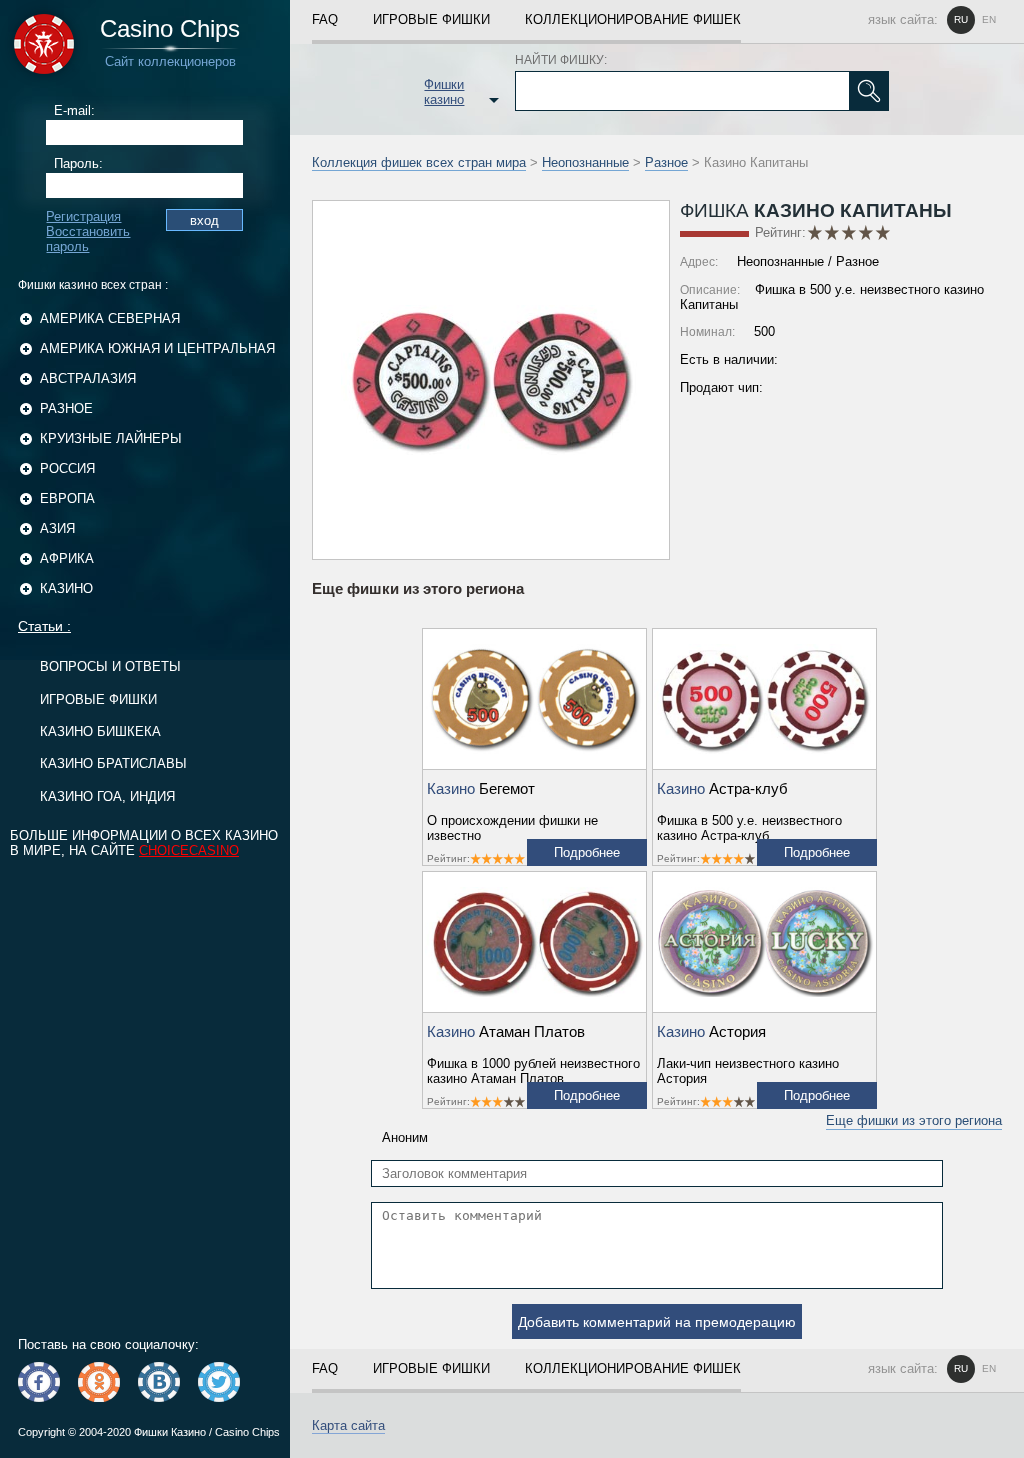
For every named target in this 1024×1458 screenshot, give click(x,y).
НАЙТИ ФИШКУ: (561, 60)
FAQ (325, 19)
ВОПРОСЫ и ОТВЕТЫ (110, 666)
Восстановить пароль (88, 239)
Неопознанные (585, 162)
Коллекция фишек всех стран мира (419, 162)
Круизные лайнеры (111, 438)
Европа (67, 498)
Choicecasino (189, 850)
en (989, 19)
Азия (57, 528)
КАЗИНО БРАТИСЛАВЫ (113, 763)
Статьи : (44, 626)
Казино (66, 588)
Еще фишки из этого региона (914, 1120)
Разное (66, 408)
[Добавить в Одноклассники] (99, 1382)
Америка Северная (110, 318)
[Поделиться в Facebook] (39, 1382)
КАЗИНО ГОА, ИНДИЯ (107, 796)
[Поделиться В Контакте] (159, 1382)
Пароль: (78, 163)
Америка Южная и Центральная (157, 348)
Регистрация (83, 216)
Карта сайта (348, 1425)
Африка (67, 558)
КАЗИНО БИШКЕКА (100, 731)
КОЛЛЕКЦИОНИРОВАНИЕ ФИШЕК (633, 19)
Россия (67, 468)
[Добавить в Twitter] (219, 1382)
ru (961, 19)
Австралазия (88, 378)
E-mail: (74, 110)
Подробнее (587, 852)
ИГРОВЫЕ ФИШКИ (98, 699)
